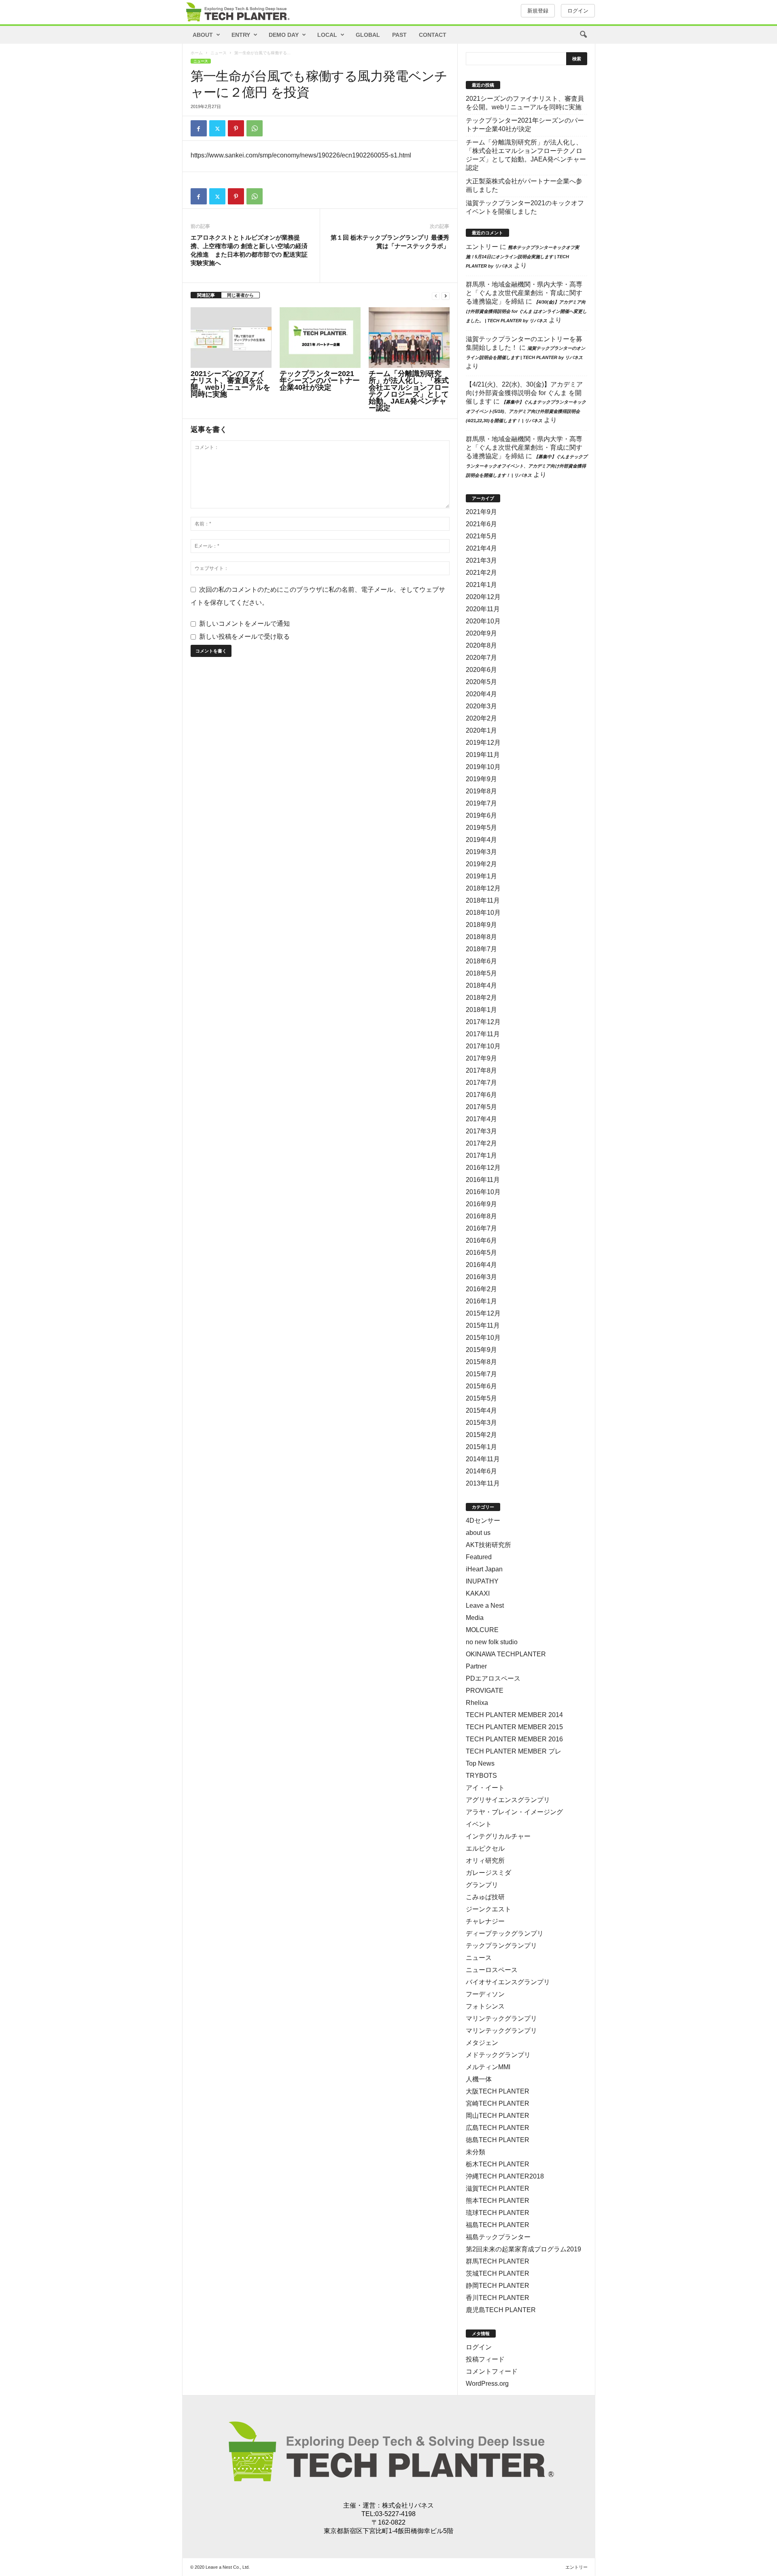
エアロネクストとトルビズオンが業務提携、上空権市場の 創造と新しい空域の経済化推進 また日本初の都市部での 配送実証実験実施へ (249, 250)
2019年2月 (481, 864)
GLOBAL (368, 35)
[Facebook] (199, 128)
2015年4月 (481, 1410)
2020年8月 (481, 645)
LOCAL (327, 35)
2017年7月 (481, 1083)
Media (475, 1618)
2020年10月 (483, 621)
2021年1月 (481, 585)
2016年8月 (481, 1216)
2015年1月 (481, 1447)
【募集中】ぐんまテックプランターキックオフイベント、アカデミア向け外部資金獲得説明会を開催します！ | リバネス (526, 466)
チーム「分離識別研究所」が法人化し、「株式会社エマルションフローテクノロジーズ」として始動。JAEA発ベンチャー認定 (409, 391)
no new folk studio (492, 1642)
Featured (479, 1557)
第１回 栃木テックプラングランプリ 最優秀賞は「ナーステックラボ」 (390, 242)
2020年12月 (483, 597)
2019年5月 (481, 828)
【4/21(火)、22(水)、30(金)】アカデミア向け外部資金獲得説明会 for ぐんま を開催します (524, 393)
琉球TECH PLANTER (498, 2213)
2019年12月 (483, 743)
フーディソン (485, 1994)
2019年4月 (481, 840)
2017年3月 (481, 1131)
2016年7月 (481, 1228)
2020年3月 (481, 706)
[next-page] (446, 295)
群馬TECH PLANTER (498, 2261)
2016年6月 (481, 1240)
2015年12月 (483, 1313)
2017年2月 (481, 1143)
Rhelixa (477, 1703)
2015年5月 (481, 1398)
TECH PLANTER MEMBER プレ (514, 1751)
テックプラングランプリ (501, 1946)
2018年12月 (483, 888)
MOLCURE (482, 1630)
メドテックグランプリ (498, 2055)
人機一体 (479, 2079)
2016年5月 (481, 1253)
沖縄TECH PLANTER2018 (505, 2176)
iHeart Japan (484, 1569)
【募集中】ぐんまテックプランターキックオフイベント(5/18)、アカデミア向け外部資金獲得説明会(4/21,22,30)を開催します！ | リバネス (526, 411)
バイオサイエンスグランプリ (508, 1982)
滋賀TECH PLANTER (498, 2188)
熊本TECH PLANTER (498, 2201)
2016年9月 (481, 1204)
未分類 (476, 2152)
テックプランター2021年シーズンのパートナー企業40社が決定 (320, 380)
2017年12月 (483, 1022)
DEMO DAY (284, 35)
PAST (399, 35)
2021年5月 (481, 536)
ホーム (197, 53)
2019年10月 (483, 767)
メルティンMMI (488, 2067)
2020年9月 (481, 633)
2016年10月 (483, 1192)
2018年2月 (481, 998)
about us (478, 1533)
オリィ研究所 (485, 1861)
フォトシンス (485, 2006)
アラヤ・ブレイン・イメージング (514, 1812)
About (203, 35)
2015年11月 (483, 1325)
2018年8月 (481, 937)
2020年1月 (481, 730)
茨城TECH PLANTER (498, 2273)
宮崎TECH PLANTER (498, 2103)
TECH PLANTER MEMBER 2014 (514, 1715)
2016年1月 (481, 1301)
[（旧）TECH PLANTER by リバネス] (237, 12)
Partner (476, 1666)
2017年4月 (481, 1119)
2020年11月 (483, 609)
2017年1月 (481, 1155)
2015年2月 (481, 1435)
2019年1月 (481, 876)
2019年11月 (483, 755)
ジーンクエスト (488, 1909)
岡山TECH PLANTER (498, 2116)
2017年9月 (481, 1058)
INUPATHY (482, 1581)
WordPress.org (487, 2384)
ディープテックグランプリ (505, 1933)
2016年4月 (481, 1265)
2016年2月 (481, 1289)
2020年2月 (481, 718)
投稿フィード (485, 2359)
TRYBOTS (481, 1776)
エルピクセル (485, 1848)
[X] (217, 128)
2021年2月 (481, 573)
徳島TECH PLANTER (498, 2140)
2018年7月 (481, 949)
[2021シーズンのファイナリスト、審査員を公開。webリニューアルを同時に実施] (231, 338)
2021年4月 (481, 548)
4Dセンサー (483, 1521)
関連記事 (206, 295)
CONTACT (433, 35)
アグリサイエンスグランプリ (508, 1800)
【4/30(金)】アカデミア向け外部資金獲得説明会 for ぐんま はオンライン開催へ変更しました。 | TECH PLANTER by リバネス (526, 311)
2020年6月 (481, 670)
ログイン (578, 11)
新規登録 (538, 11)
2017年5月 (481, 1107)
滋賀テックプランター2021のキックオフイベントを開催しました (525, 207)
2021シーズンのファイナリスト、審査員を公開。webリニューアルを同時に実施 (230, 384)
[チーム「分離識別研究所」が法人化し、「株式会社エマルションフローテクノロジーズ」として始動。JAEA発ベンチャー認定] (409, 338)
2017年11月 (483, 1034)
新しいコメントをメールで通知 (244, 624)
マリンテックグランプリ (501, 2018)
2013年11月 (483, 1483)
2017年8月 (481, 1070)
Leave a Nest (485, 1606)
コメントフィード (492, 2371)
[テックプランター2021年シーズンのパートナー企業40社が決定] (320, 338)
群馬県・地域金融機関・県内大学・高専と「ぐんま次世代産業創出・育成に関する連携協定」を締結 (524, 293)
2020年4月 (481, 694)
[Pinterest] (236, 128)
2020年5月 (481, 682)
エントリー (482, 247)
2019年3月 (481, 852)
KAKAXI (478, 1593)
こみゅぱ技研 (485, 1897)
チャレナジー (485, 1921)
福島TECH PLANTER (498, 2225)
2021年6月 (481, 524)
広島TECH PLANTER (498, 2128)
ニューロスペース (492, 1970)
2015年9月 (481, 1350)
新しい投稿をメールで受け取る (244, 637)
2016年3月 (481, 1277)
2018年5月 (481, 973)
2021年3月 (481, 560)
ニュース (219, 53)
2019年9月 (481, 779)
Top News (480, 1763)
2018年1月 (481, 1010)
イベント (479, 1824)
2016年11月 (483, 1180)
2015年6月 (481, 1386)
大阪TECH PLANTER (498, 2091)
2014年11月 (483, 1459)
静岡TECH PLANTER (498, 2286)
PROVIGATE (485, 1691)
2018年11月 (483, 900)
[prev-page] (436, 295)
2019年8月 (481, 791)
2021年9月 (481, 512)
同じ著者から (240, 295)
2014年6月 (481, 1471)
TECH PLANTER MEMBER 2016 (514, 1739)
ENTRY (241, 35)
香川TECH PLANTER (498, 2298)
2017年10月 (483, 1046)
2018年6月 (481, 961)
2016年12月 (483, 1168)
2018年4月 (481, 985)
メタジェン (482, 2043)
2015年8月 (481, 1362)
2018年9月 (481, 925)
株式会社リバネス (408, 2505)
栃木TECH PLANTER (498, 2164)
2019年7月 (481, 803)
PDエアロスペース (493, 1678)
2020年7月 (481, 658)
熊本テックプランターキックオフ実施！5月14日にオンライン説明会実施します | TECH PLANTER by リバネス (522, 257)
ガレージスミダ (488, 1873)
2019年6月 (481, 815)
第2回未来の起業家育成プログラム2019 (523, 2249)
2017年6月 (481, 1095)
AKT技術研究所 (488, 1545)
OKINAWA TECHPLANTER (506, 1654)
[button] (583, 35)
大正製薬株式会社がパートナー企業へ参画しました (524, 185)
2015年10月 (483, 1338)
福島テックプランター (498, 2237)
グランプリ (482, 1885)
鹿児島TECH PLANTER (501, 2310)
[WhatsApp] (255, 128)
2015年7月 (481, 1374)
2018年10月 (483, 913)
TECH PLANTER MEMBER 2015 (514, 1727)
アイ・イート (485, 1788)
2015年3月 (481, 1423)
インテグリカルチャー (498, 1836)
